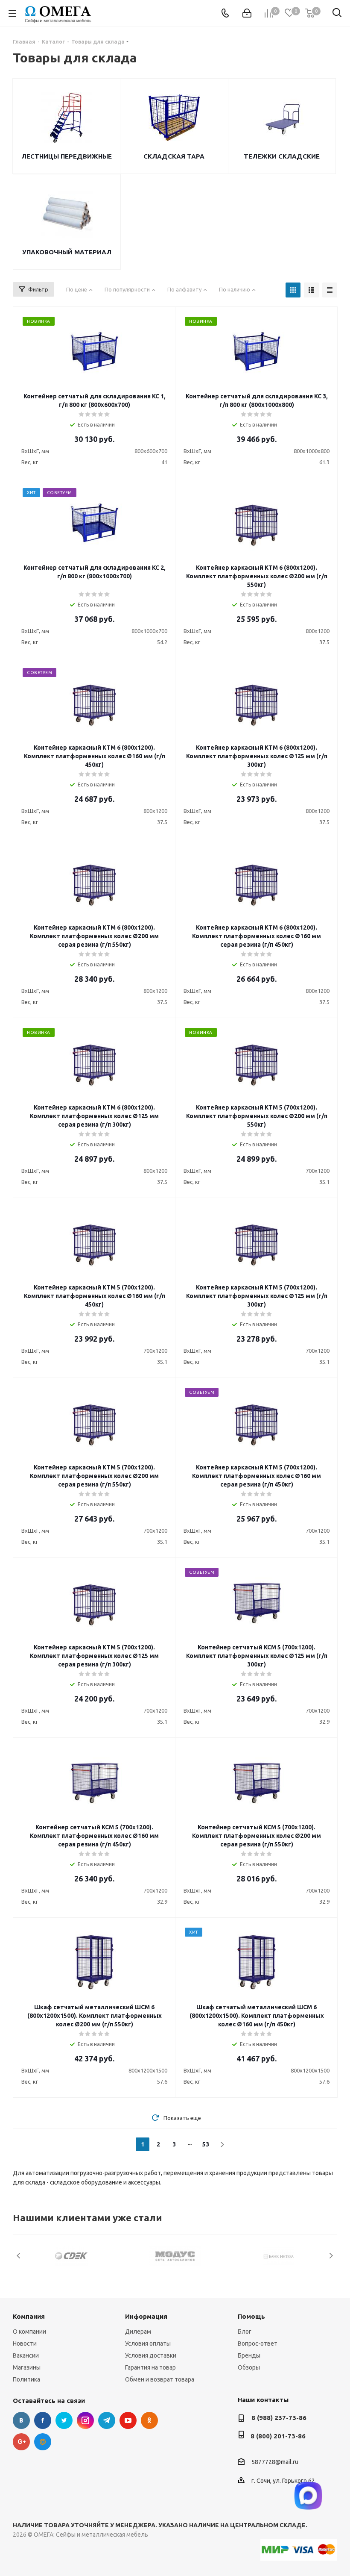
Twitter (64, 2420)
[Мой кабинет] (247, 13)
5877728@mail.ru (275, 2462)
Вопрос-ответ (258, 2343)
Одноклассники (149, 2420)
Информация (146, 2316)
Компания (29, 2316)
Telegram (107, 2420)
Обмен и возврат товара (160, 2379)
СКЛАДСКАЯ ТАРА (174, 156)
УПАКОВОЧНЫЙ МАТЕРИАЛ (67, 252)
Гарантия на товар (150, 2367)
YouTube (128, 2420)
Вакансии (26, 2355)
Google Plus (21, 2442)
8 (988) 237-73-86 (279, 2418)
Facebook (43, 2420)
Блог (245, 2332)
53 (206, 2144)
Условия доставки (151, 2355)
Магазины (27, 2367)
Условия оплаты (148, 2343)
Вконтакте (21, 2420)
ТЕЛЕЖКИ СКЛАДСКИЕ (282, 156)
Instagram (85, 2420)
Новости (25, 2343)
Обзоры (249, 2367)
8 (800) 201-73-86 (278, 2436)
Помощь (251, 2316)
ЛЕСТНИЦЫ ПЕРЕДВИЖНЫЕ (67, 156)
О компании (29, 2332)
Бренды (249, 2355)
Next (331, 2256)
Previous (19, 2256)
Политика (26, 2379)
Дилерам (138, 2332)
